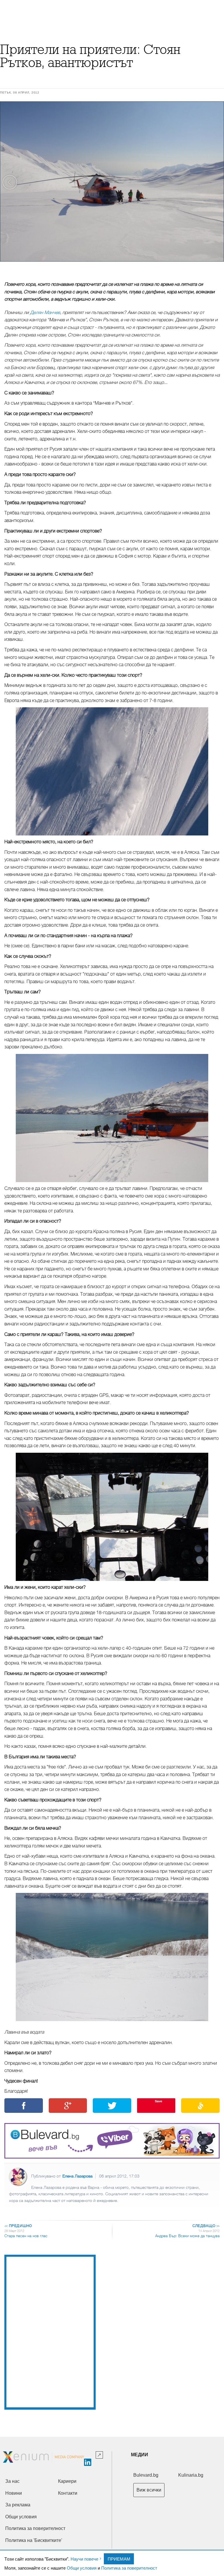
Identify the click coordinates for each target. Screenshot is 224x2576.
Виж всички (149, 2490)
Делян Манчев (45, 313)
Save (159, 2101)
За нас (12, 2481)
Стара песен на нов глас (26, 2236)
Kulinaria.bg (191, 2475)
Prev (10, 182)
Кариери (67, 2481)
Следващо (206, 2226)
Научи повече (84, 2559)
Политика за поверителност (129, 2568)
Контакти (68, 2493)
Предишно (18, 2226)
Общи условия (82, 2568)
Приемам (119, 2559)
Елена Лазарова (77, 2176)
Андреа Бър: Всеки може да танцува (187, 2236)
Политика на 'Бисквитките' (34, 2540)
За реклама (18, 2505)
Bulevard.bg (146, 2475)
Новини (14, 2493)
